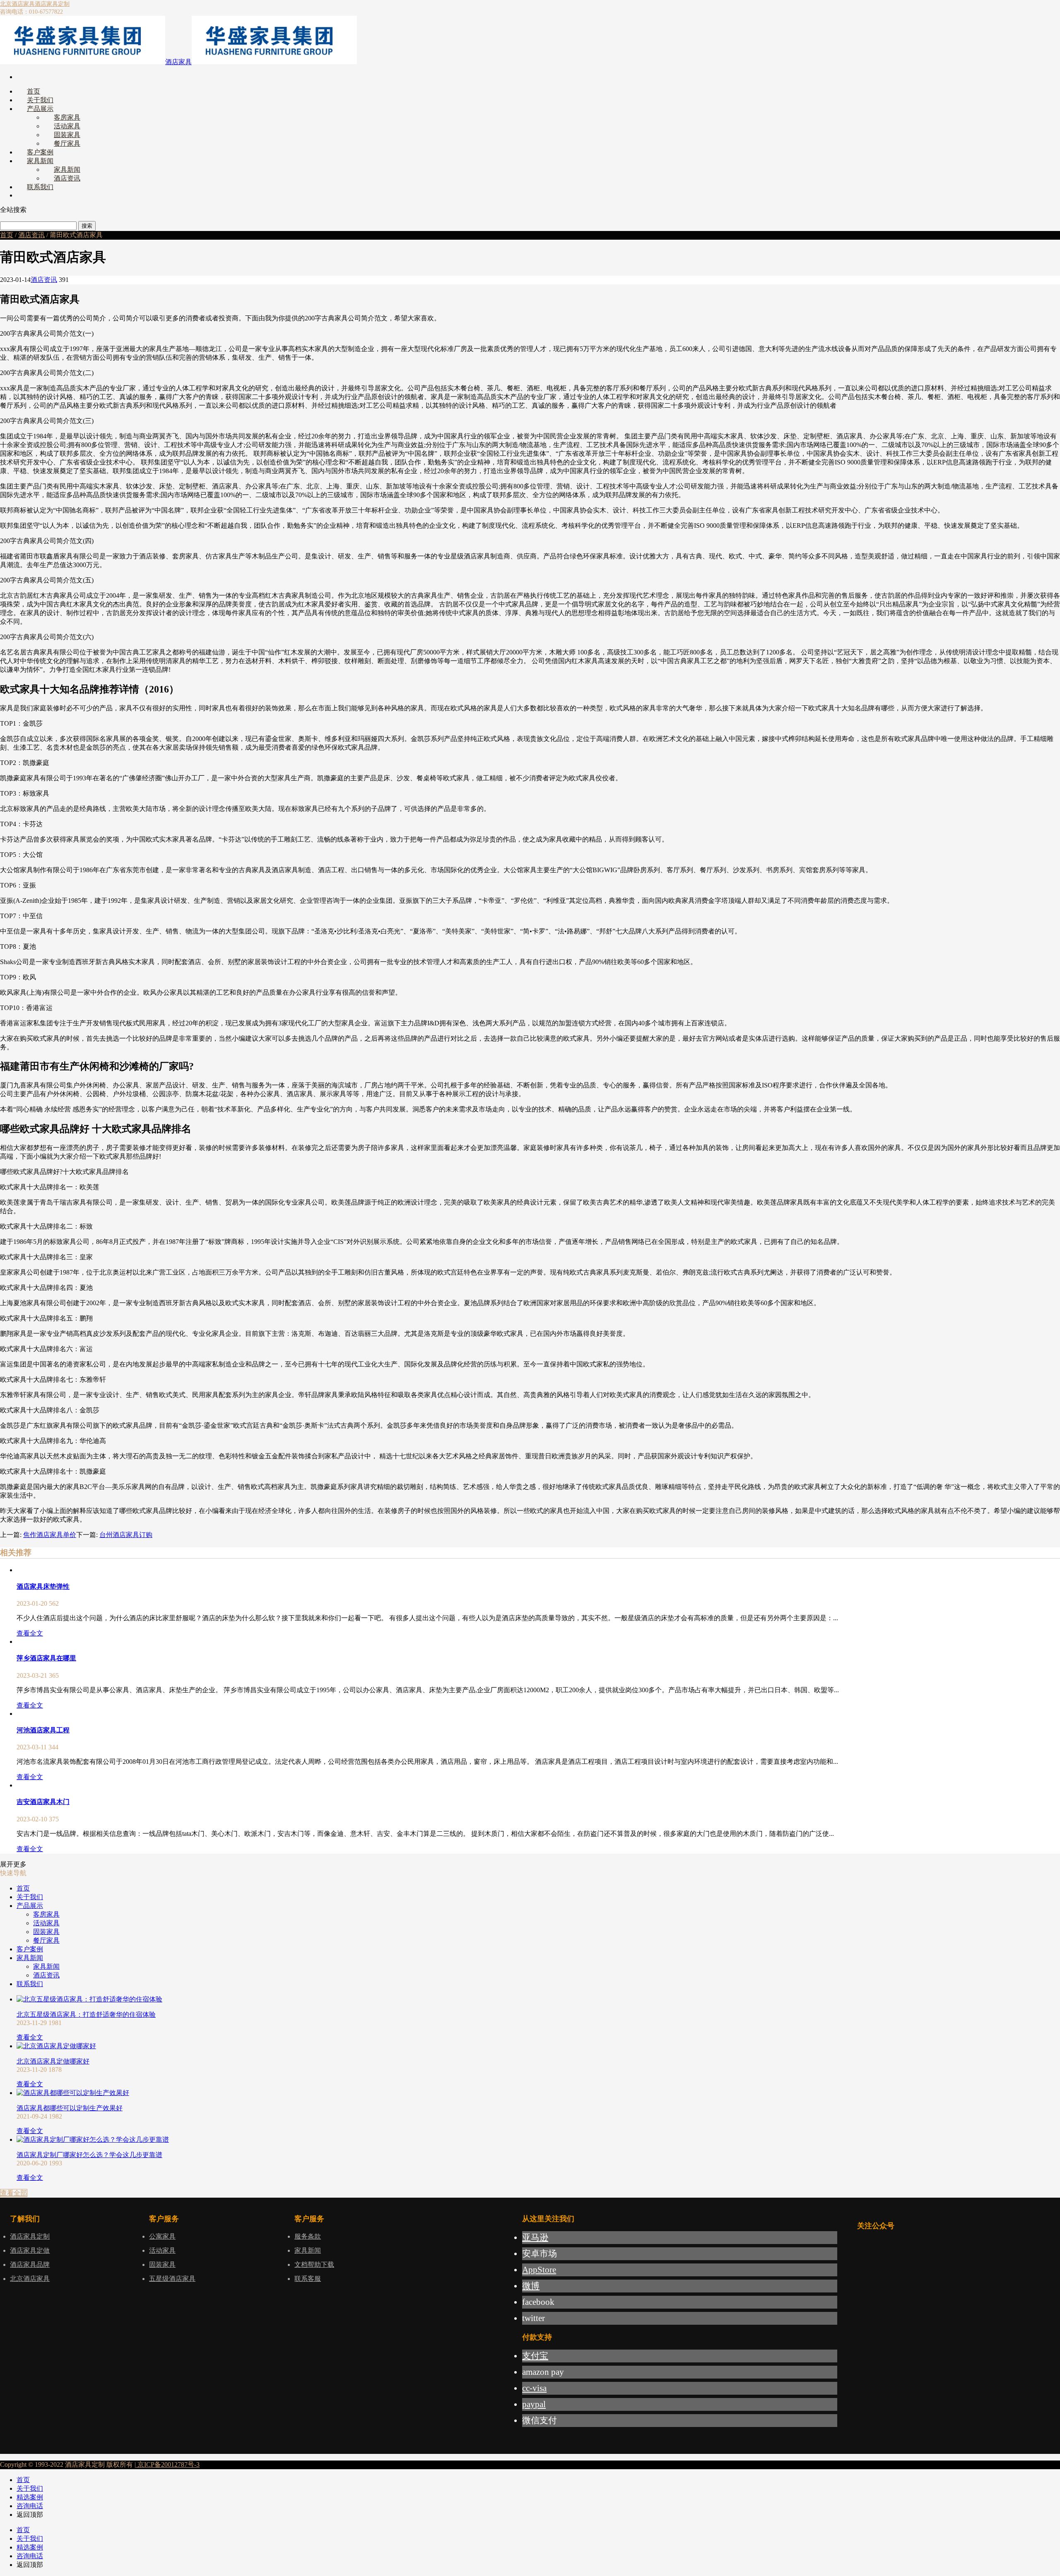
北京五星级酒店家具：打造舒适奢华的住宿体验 (86, 2014)
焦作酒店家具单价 (50, 1535)
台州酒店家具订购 (126, 1535)
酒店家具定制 (52, 4)
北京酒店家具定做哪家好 (53, 2061)
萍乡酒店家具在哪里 (46, 1658)
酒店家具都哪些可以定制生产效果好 (70, 2108)
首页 (7, 235)
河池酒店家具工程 (43, 1730)
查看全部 (14, 2193)
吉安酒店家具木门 (43, 1802)
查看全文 (30, 1633)
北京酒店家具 (17, 4)
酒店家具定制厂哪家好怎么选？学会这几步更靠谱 (89, 2155)
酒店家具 (178, 62)
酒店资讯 (31, 235)
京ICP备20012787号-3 (168, 2464)
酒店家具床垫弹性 (43, 1586)
